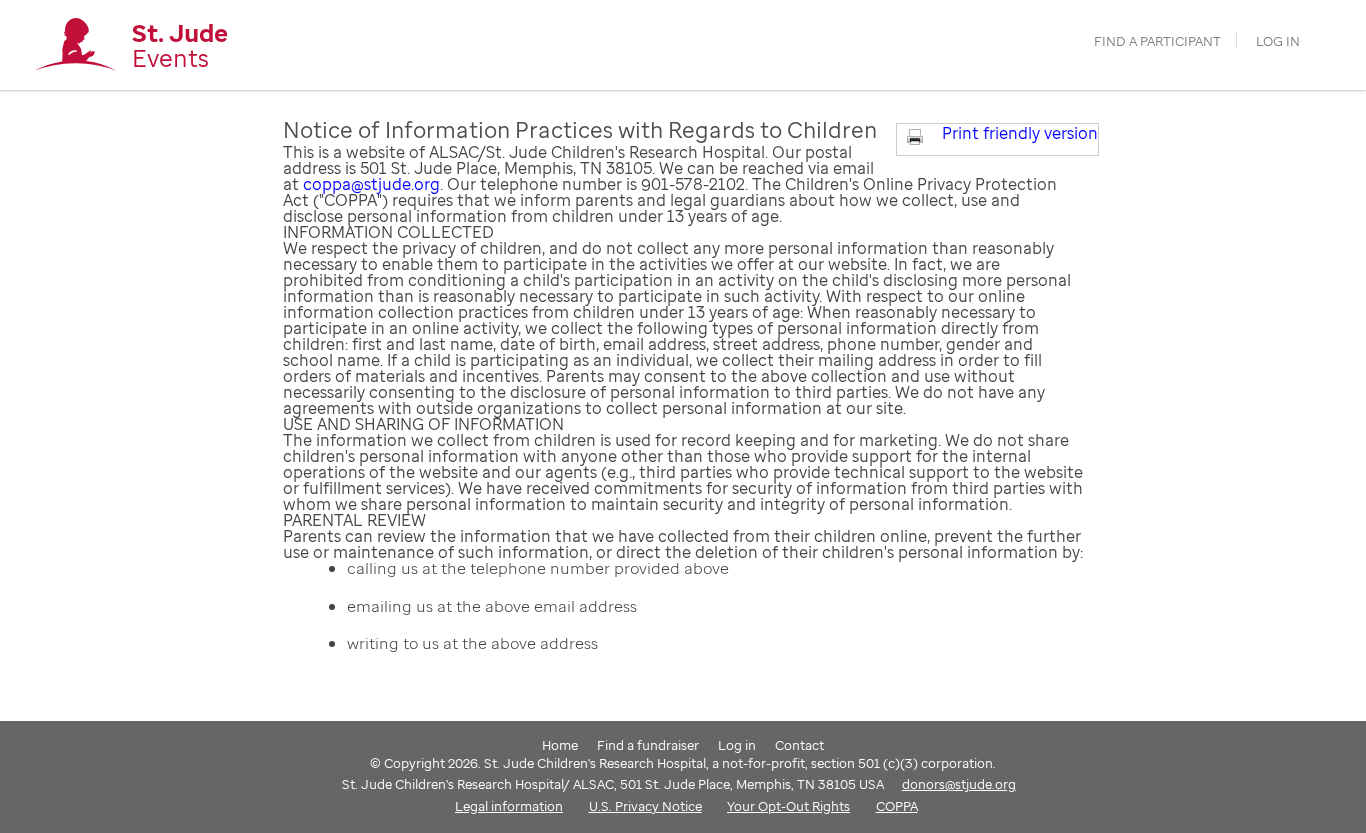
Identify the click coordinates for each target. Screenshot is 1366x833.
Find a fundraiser (648, 745)
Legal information (509, 806)
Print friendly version (1020, 133)
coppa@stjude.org (371, 184)
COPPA (897, 806)
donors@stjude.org (959, 784)
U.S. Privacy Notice (645, 806)
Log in (1278, 41)
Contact (799, 745)
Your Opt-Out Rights (788, 806)
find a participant (1157, 41)
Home (560, 745)
